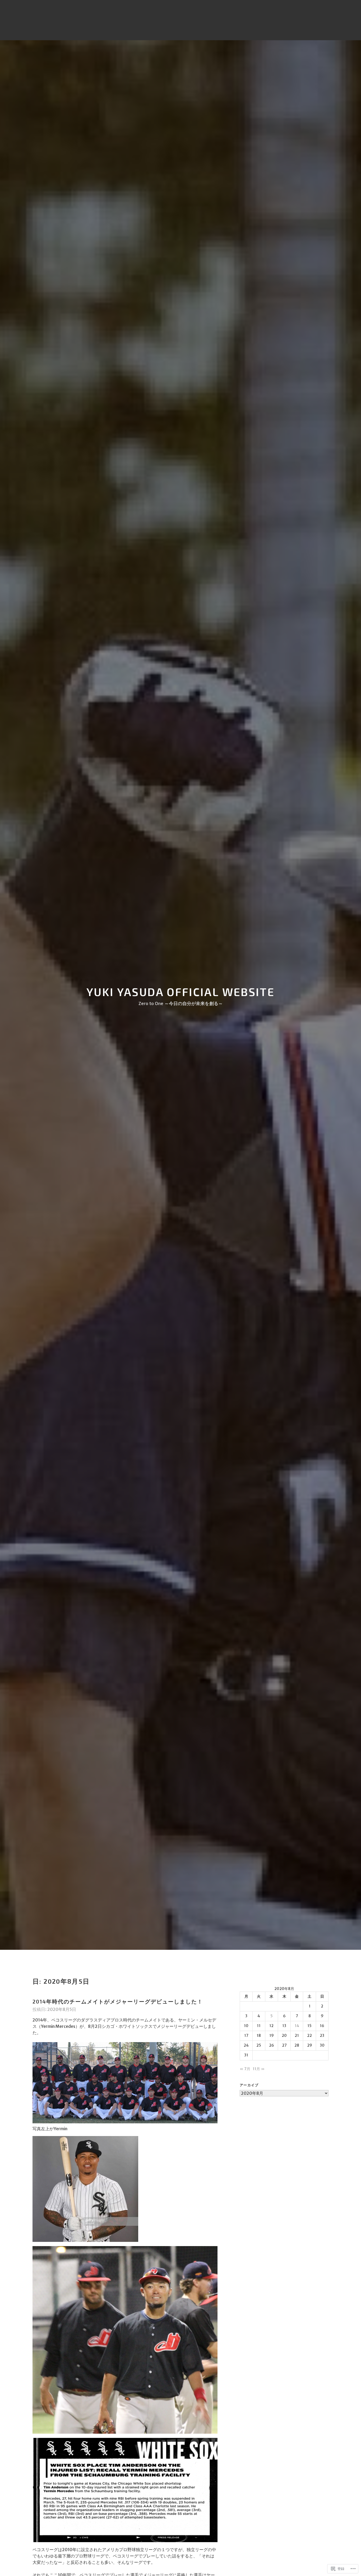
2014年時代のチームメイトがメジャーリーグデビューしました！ (118, 2001)
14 (297, 2026)
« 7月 (245, 2069)
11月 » (259, 2069)
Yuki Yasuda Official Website (181, 992)
